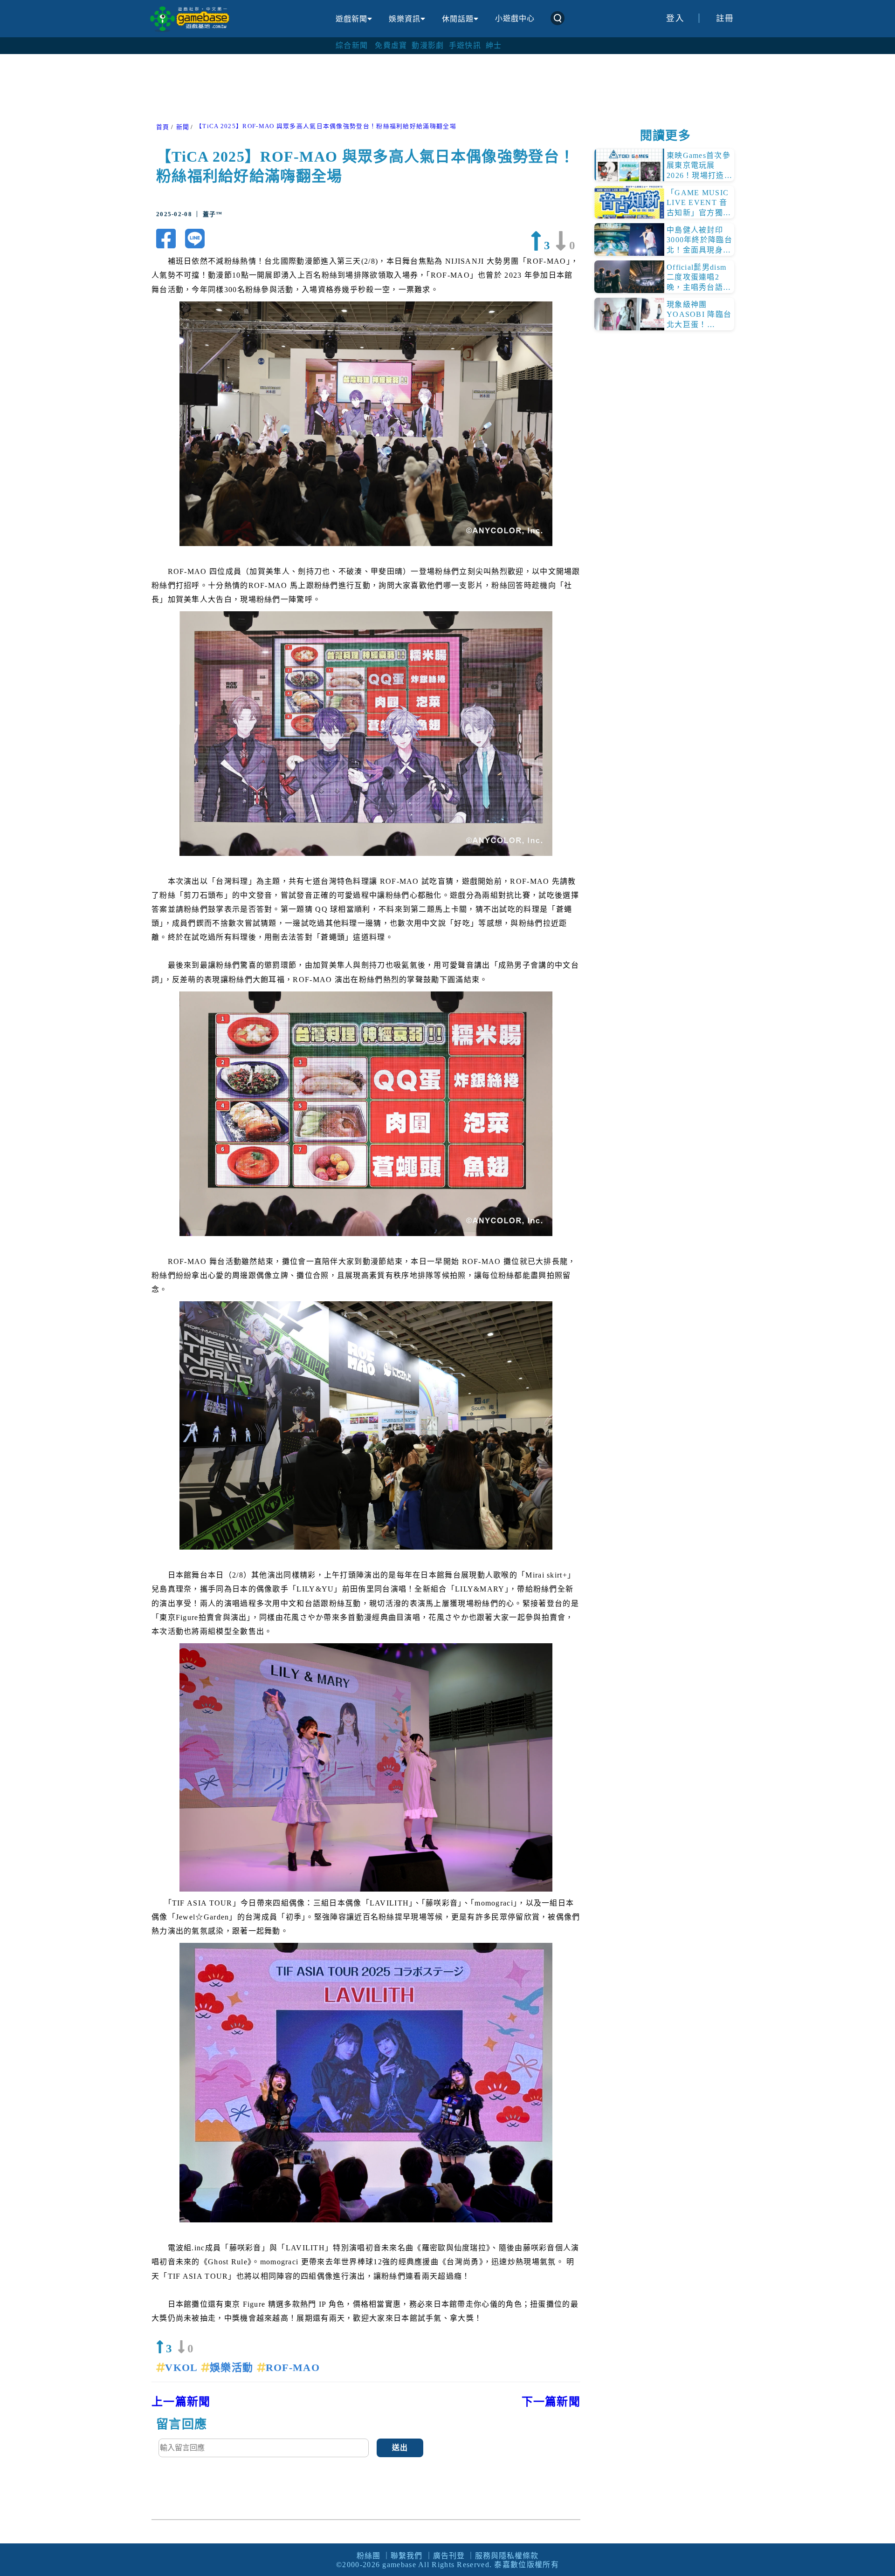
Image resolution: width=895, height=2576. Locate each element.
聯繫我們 (406, 2556)
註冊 (725, 18)
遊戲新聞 (351, 19)
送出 (400, 2448)
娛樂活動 (233, 2368)
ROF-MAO (293, 2368)
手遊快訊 (465, 45)
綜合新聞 (352, 45)
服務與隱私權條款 (507, 2556)
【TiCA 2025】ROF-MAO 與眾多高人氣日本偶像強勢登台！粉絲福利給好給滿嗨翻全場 (326, 126)
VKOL (183, 2368)
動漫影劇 (428, 45)
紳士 (494, 45)
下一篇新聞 (551, 2402)
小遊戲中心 (515, 18)
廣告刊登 (449, 2556)
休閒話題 (458, 19)
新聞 (183, 127)
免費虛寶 (391, 45)
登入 (675, 18)
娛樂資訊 (405, 19)
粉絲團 (368, 2556)
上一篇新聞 (181, 2402)
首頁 (163, 127)
